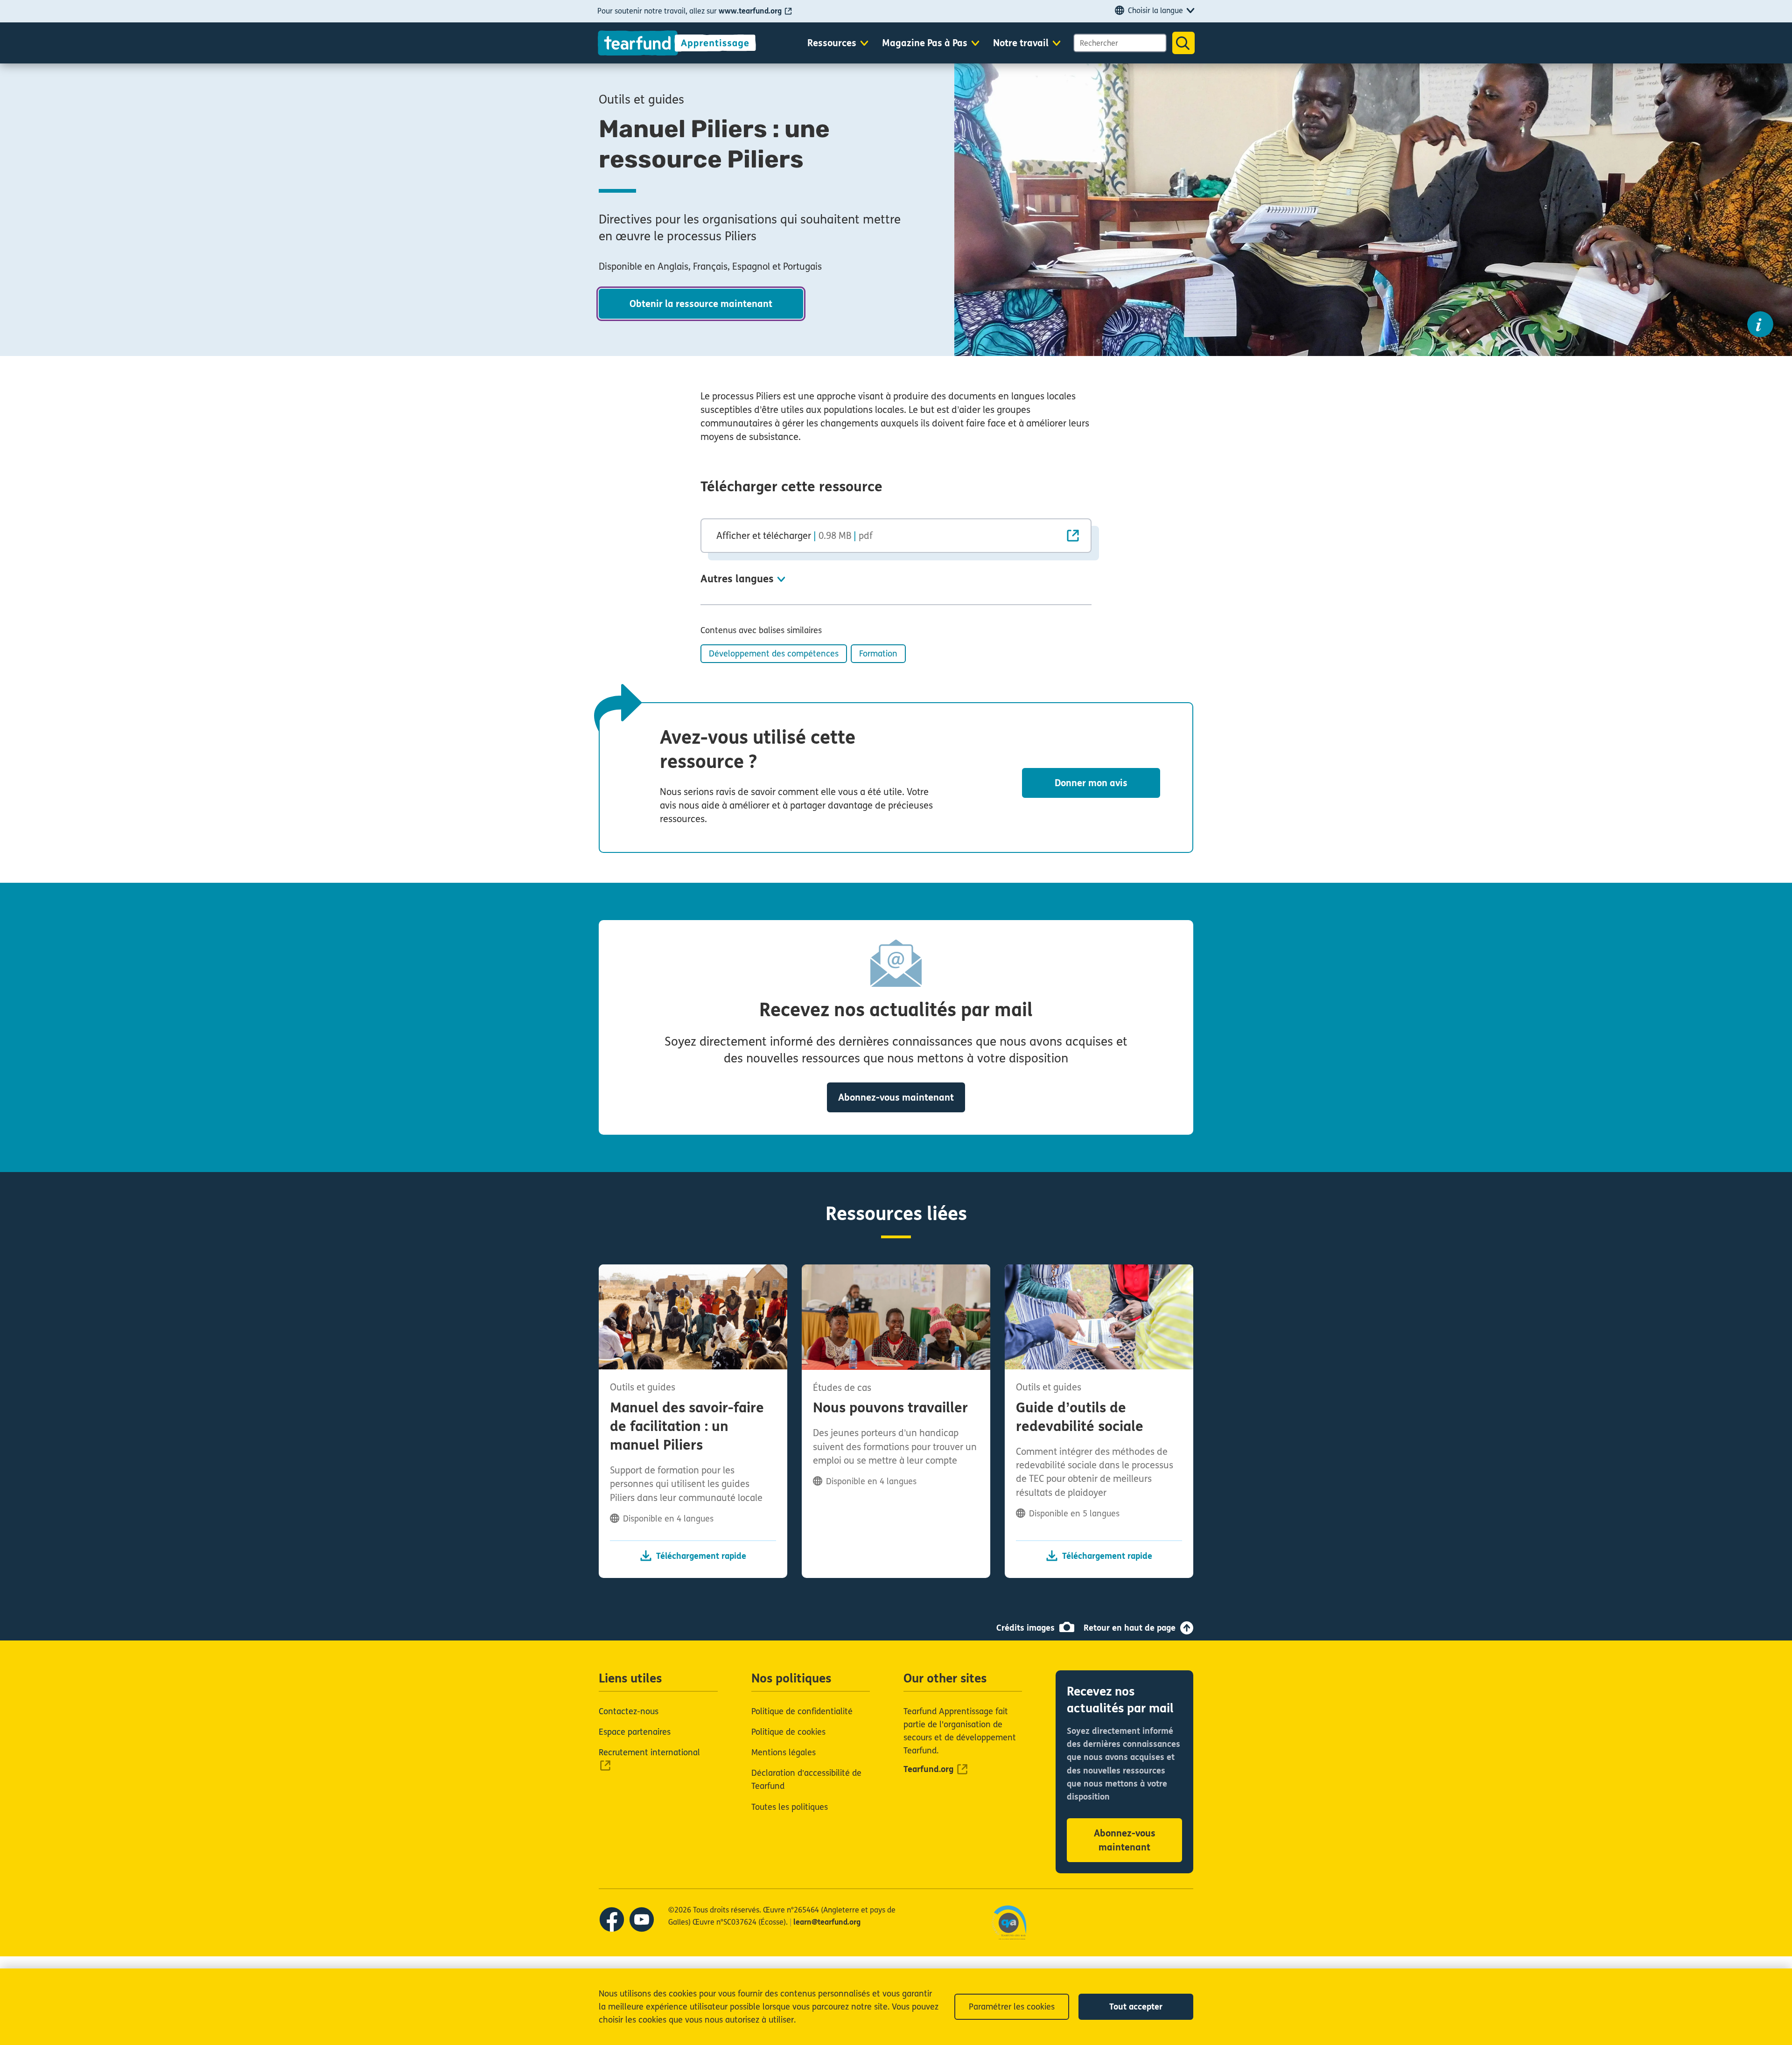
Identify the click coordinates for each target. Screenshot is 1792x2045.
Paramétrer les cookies (1012, 2007)
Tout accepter (1136, 2007)
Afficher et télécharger (794, 536)
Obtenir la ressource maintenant (701, 304)
